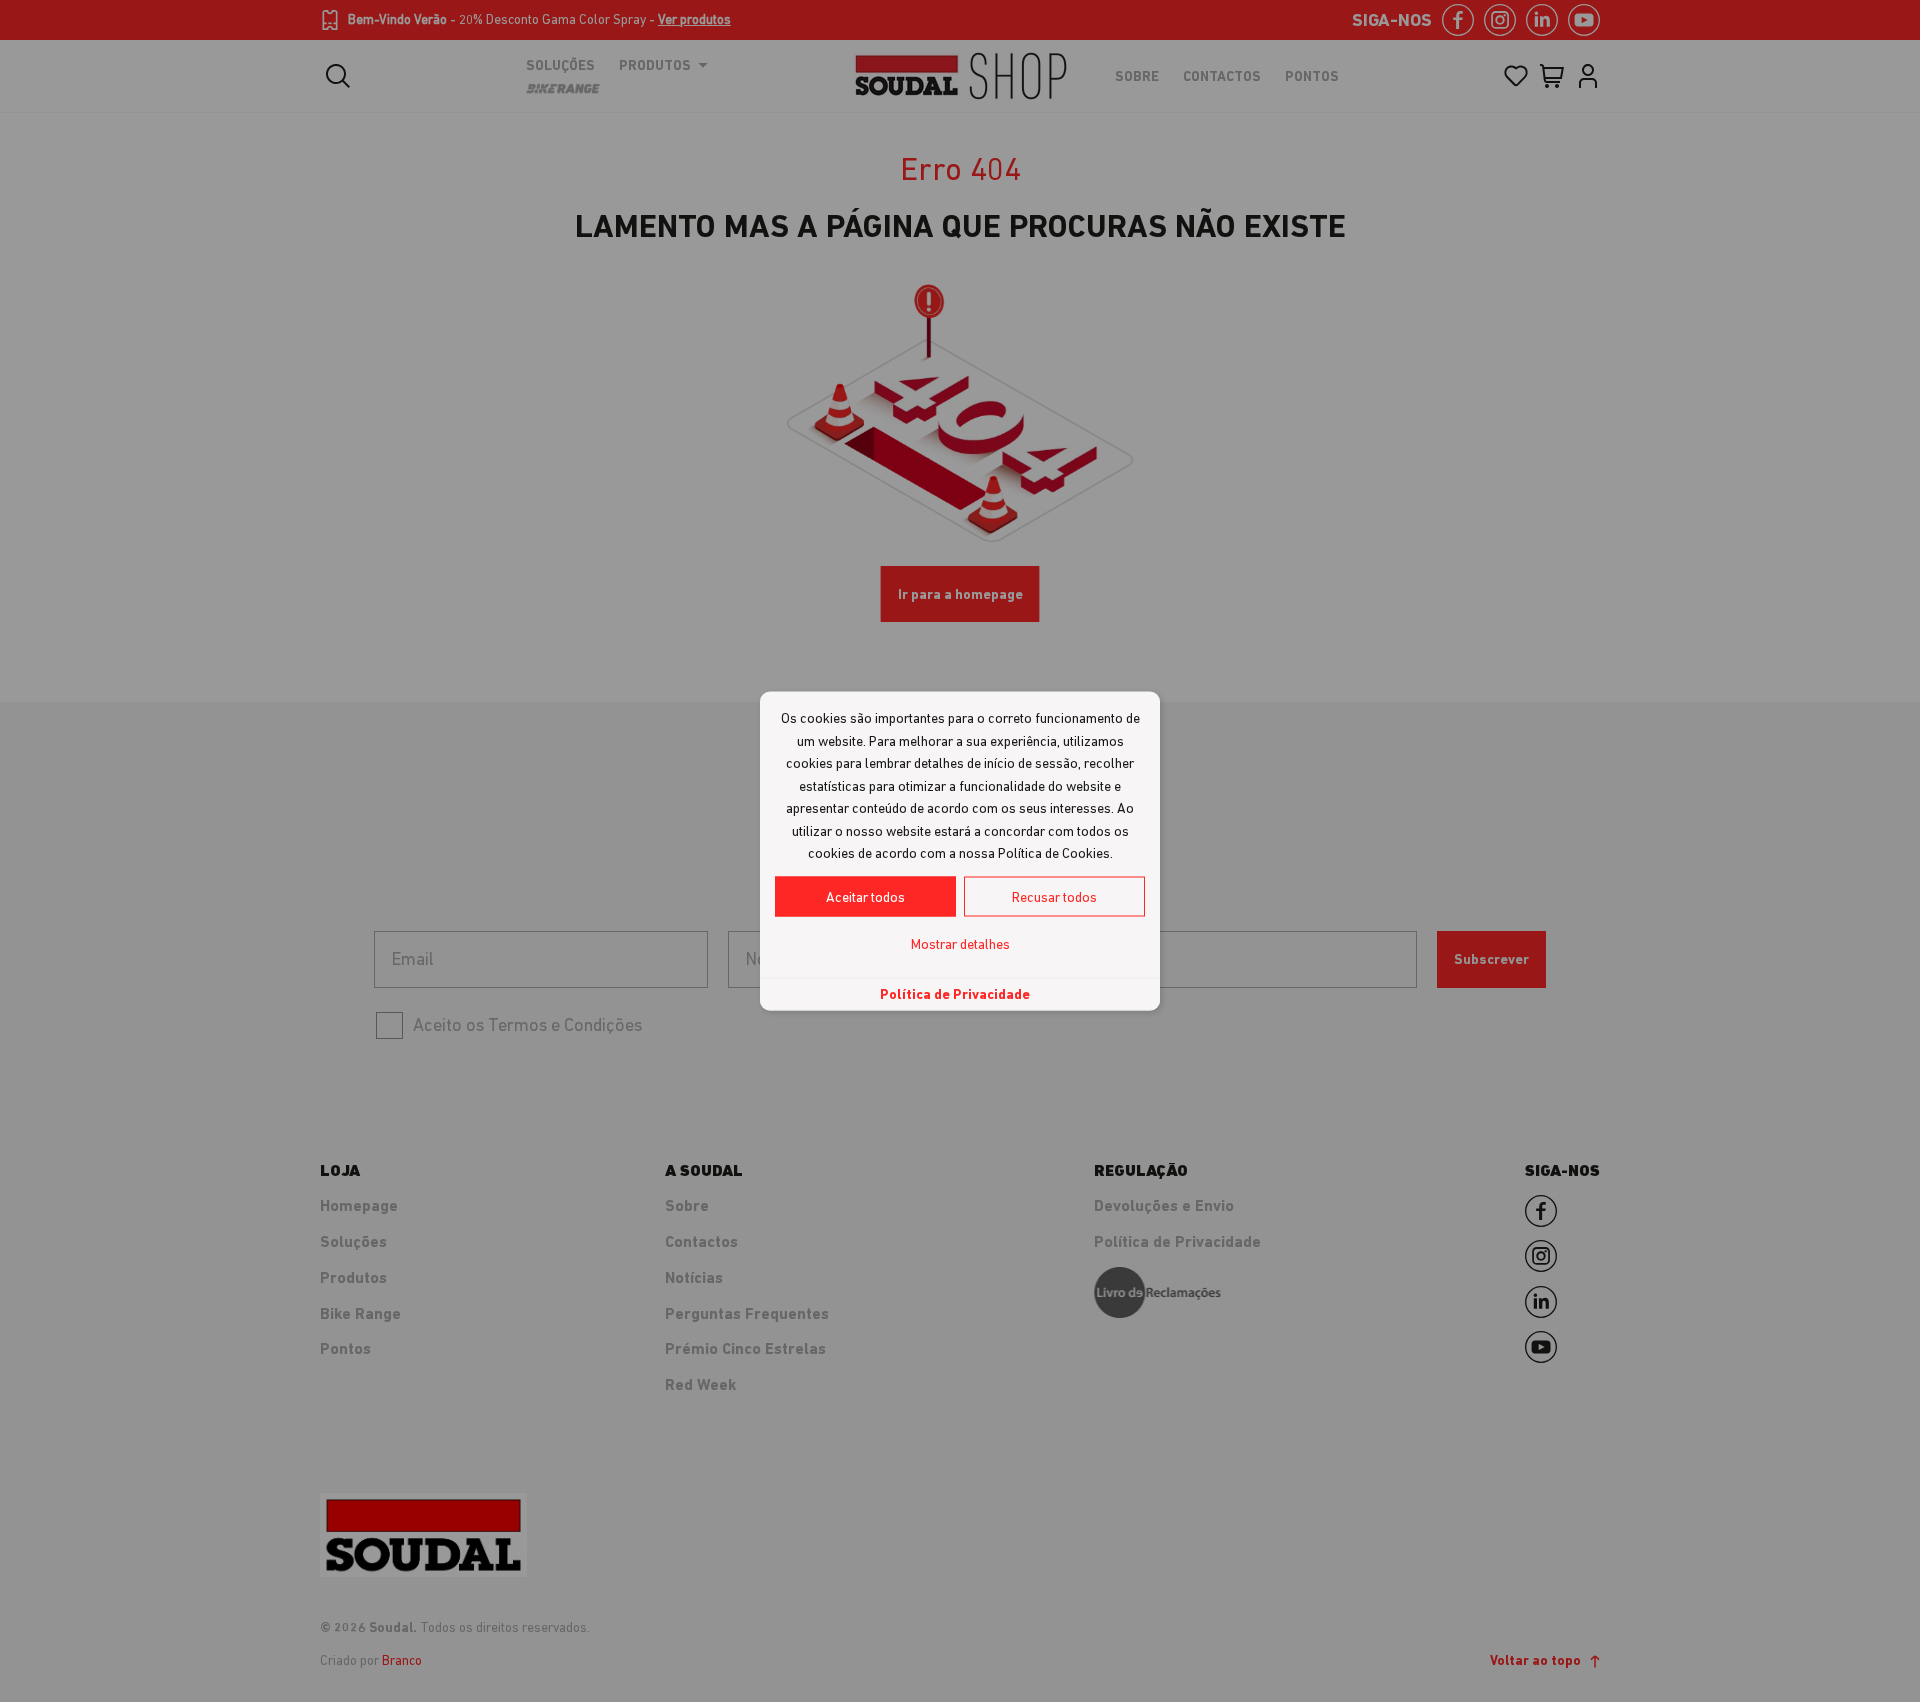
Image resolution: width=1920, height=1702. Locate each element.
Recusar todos (1054, 896)
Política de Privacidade (955, 993)
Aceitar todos (865, 896)
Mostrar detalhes (960, 943)
